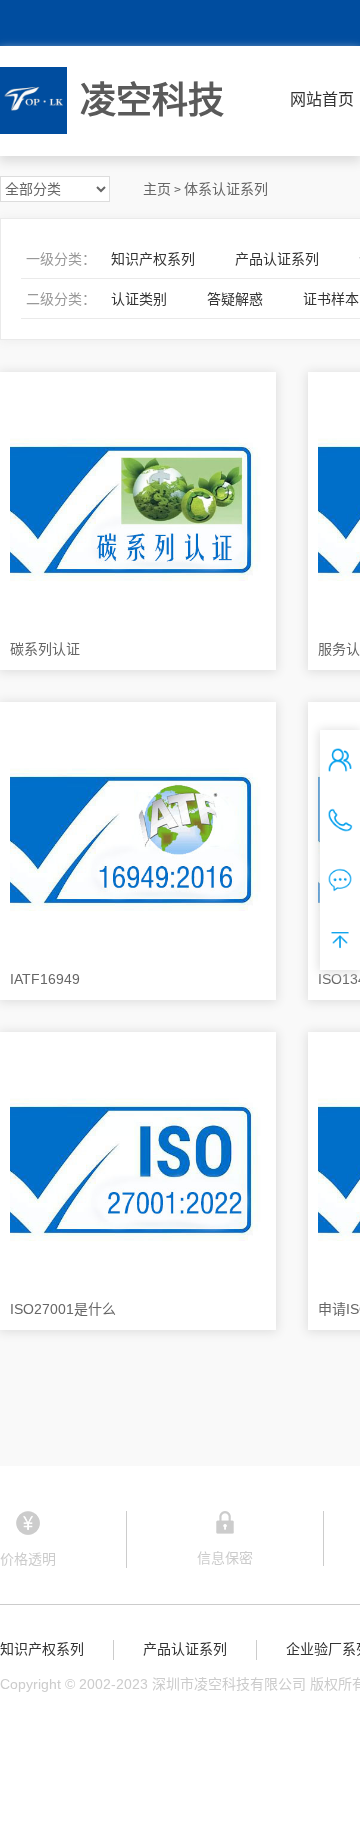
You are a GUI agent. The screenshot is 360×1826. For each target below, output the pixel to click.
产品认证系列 (277, 259)
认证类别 (139, 299)
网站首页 (322, 99)
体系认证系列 (226, 189)
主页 (157, 189)
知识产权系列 (153, 259)
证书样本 (331, 299)
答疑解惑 (235, 299)
